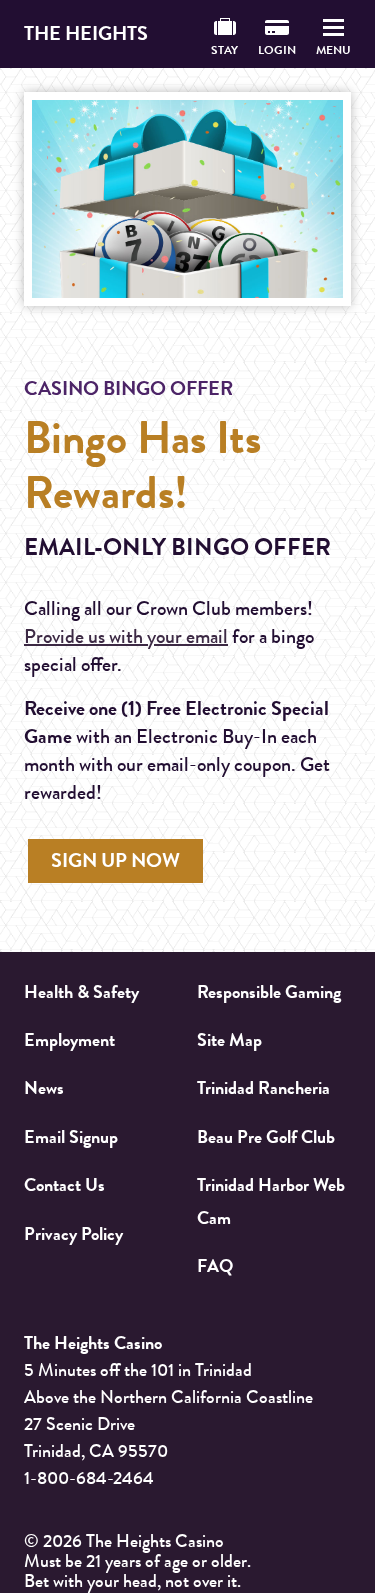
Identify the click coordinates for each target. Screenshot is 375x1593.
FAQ (215, 1266)
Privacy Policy (73, 1234)
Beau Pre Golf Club (266, 1137)
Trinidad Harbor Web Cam (271, 1201)
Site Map (229, 1040)
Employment (69, 1040)
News (44, 1088)
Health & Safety (81, 992)
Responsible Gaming (269, 992)
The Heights (86, 33)
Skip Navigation (187, 104)
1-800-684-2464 (89, 1478)
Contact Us (64, 1185)
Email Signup (71, 1137)
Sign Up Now (115, 860)
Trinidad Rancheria (263, 1088)
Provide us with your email (126, 636)
